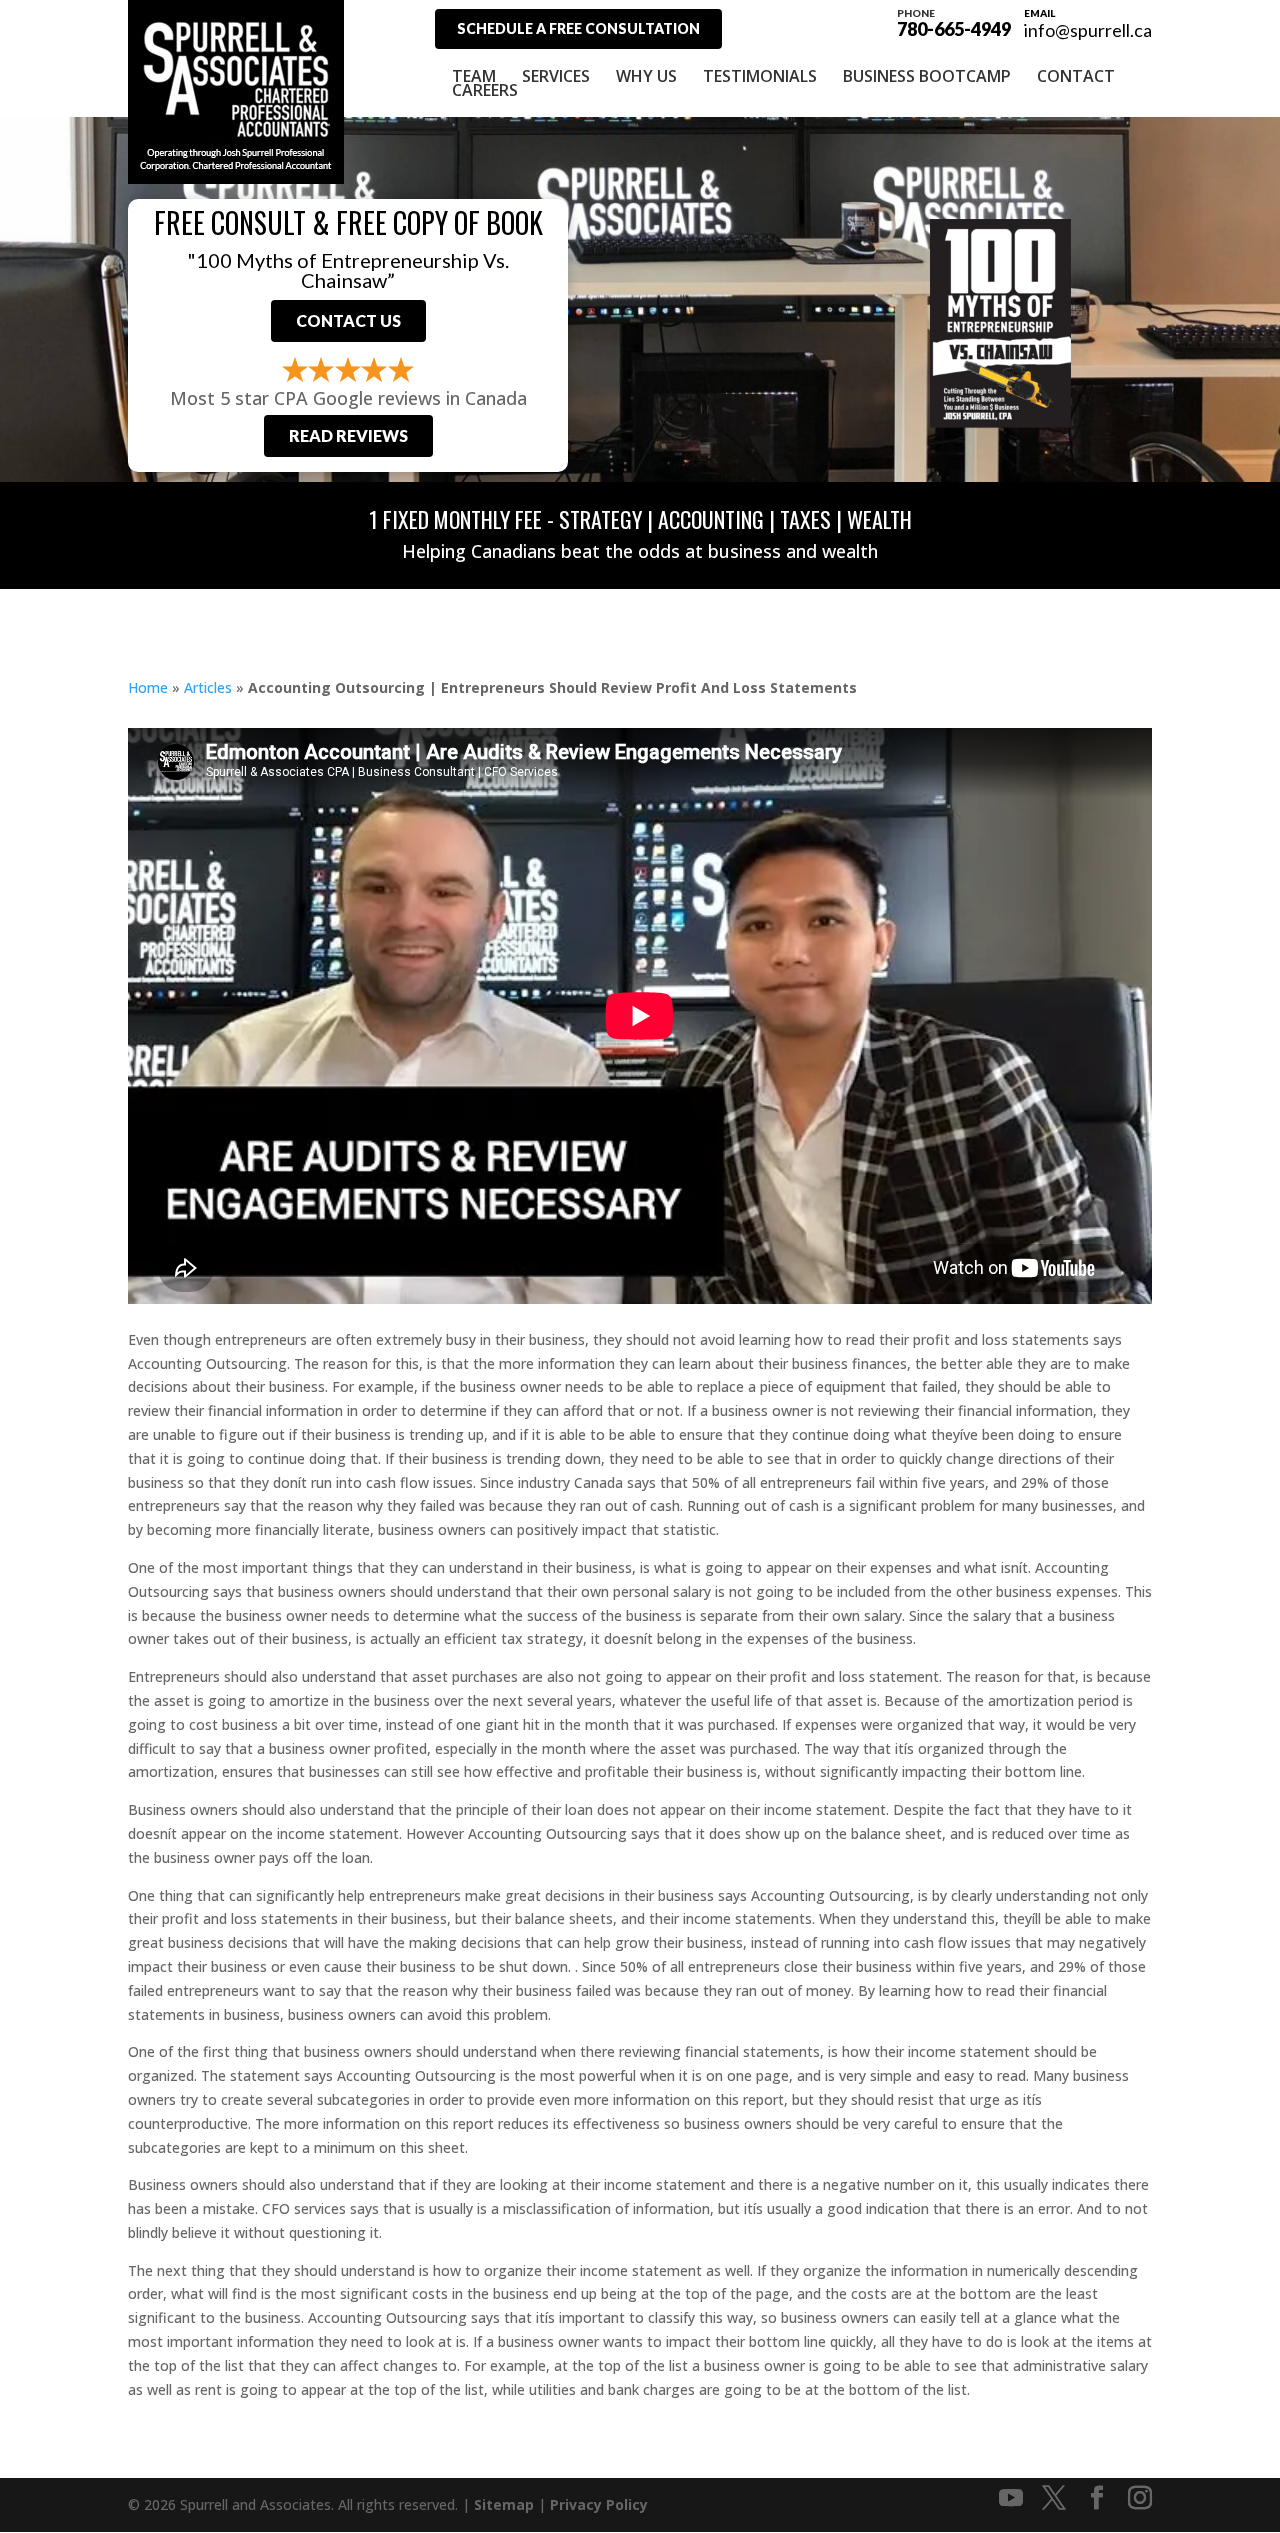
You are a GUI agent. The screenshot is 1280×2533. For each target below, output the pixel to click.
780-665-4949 (954, 22)
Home (148, 687)
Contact (1076, 76)
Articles (208, 687)
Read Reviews (348, 435)
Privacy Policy (599, 2504)
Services (556, 76)
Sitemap (504, 2504)
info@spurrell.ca (1088, 30)
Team (474, 76)
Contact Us (348, 320)
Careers (485, 90)
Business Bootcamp (927, 76)
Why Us (646, 76)
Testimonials (760, 76)
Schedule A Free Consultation (578, 28)
